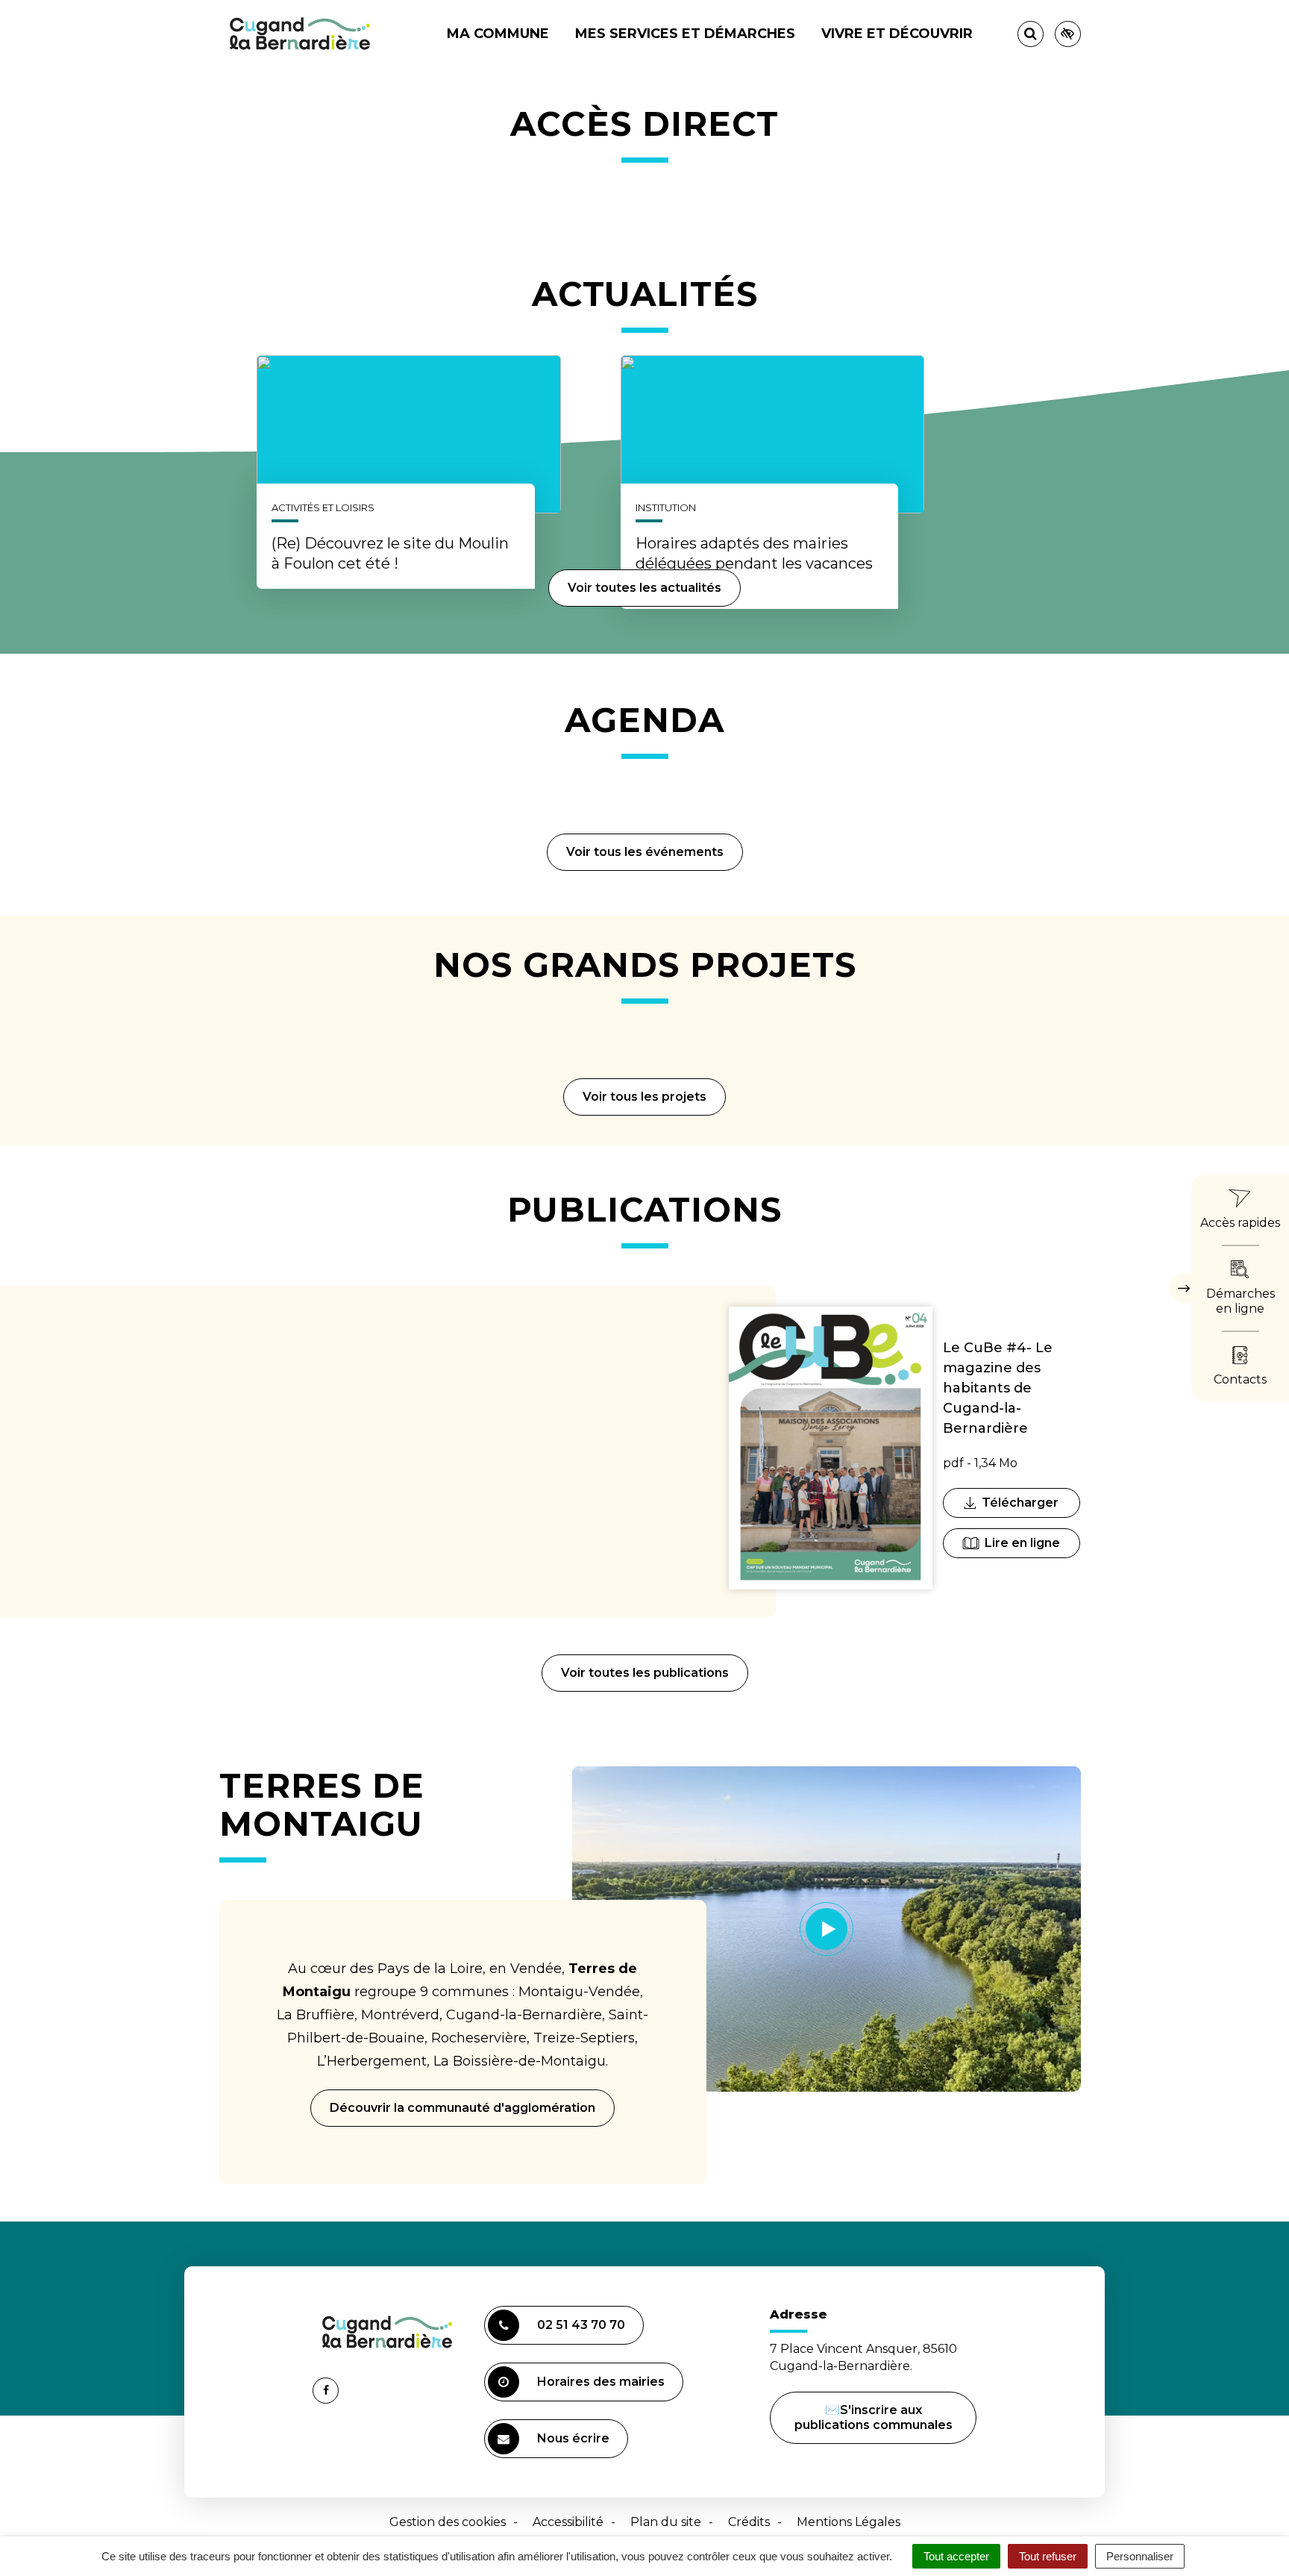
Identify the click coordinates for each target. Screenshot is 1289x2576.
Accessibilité (568, 2522)
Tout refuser (1048, 2556)
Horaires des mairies (601, 2382)
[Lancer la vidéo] (827, 1929)
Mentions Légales (849, 2522)
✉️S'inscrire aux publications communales (874, 2417)
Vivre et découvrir (897, 34)
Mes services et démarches (685, 34)
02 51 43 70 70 (581, 2325)
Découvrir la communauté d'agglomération (462, 2108)
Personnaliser (1140, 2556)
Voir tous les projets (644, 1097)
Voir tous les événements (645, 852)
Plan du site (666, 2522)
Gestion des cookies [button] (448, 2522)
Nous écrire (575, 2445)
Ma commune (498, 34)
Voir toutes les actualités (644, 588)
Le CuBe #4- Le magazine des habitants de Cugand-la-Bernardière (998, 1388)
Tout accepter (956, 2556)
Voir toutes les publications (645, 1673)
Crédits (749, 2522)
